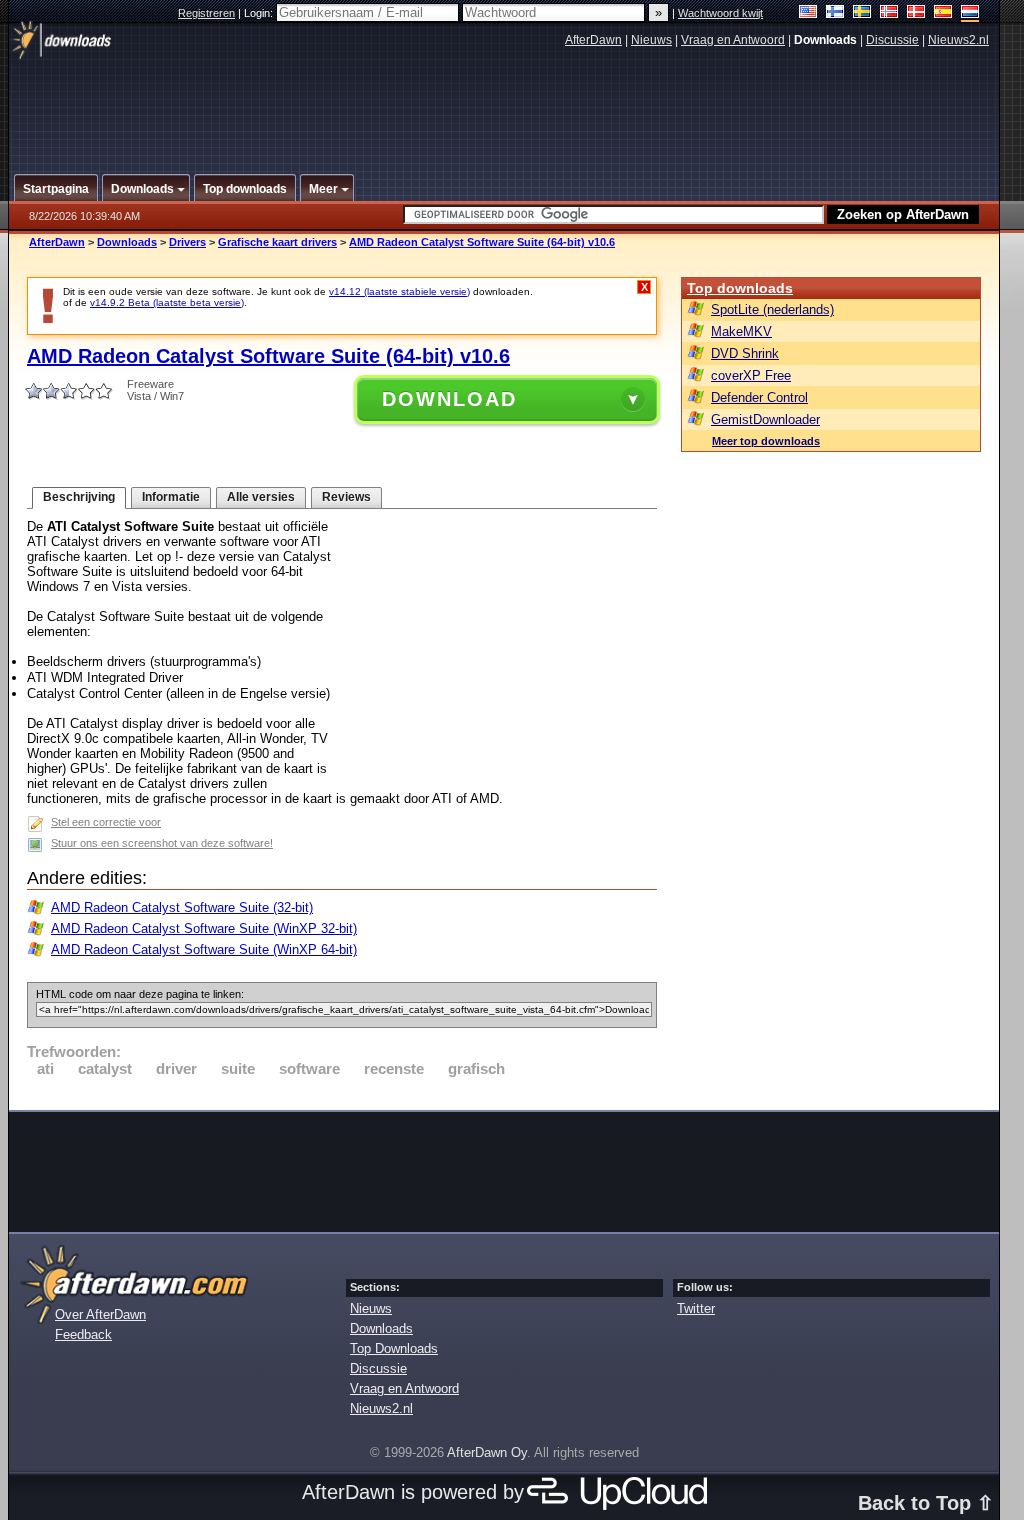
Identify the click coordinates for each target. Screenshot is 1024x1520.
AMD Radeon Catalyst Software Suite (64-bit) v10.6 (482, 242)
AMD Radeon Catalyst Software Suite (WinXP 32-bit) (204, 928)
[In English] (808, 13)
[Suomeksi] (835, 13)
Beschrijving (79, 497)
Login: (260, 13)
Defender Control (759, 397)
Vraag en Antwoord (733, 40)
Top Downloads (394, 1348)
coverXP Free (751, 375)
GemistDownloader (765, 419)
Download (449, 399)
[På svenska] (862, 13)
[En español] (943, 13)
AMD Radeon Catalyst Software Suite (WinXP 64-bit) (204, 949)
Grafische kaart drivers (277, 242)
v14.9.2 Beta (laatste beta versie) (167, 302)
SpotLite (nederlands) (772, 309)
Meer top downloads (766, 441)
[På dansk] (916, 13)
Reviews (346, 497)
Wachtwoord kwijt (720, 13)
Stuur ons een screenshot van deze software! (162, 843)
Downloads (127, 242)
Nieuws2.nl (958, 40)
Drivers (187, 242)
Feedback (83, 1334)
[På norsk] (889, 13)
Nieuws (651, 40)
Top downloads (740, 288)
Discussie (892, 40)
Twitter (696, 1308)
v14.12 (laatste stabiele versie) (399, 291)
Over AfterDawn (100, 1314)
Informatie (171, 497)
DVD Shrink (745, 353)
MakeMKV (741, 331)
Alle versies (261, 497)
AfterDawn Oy (487, 1452)
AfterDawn (593, 40)
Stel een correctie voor (106, 822)
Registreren (206, 13)
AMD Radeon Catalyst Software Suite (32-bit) (182, 907)
